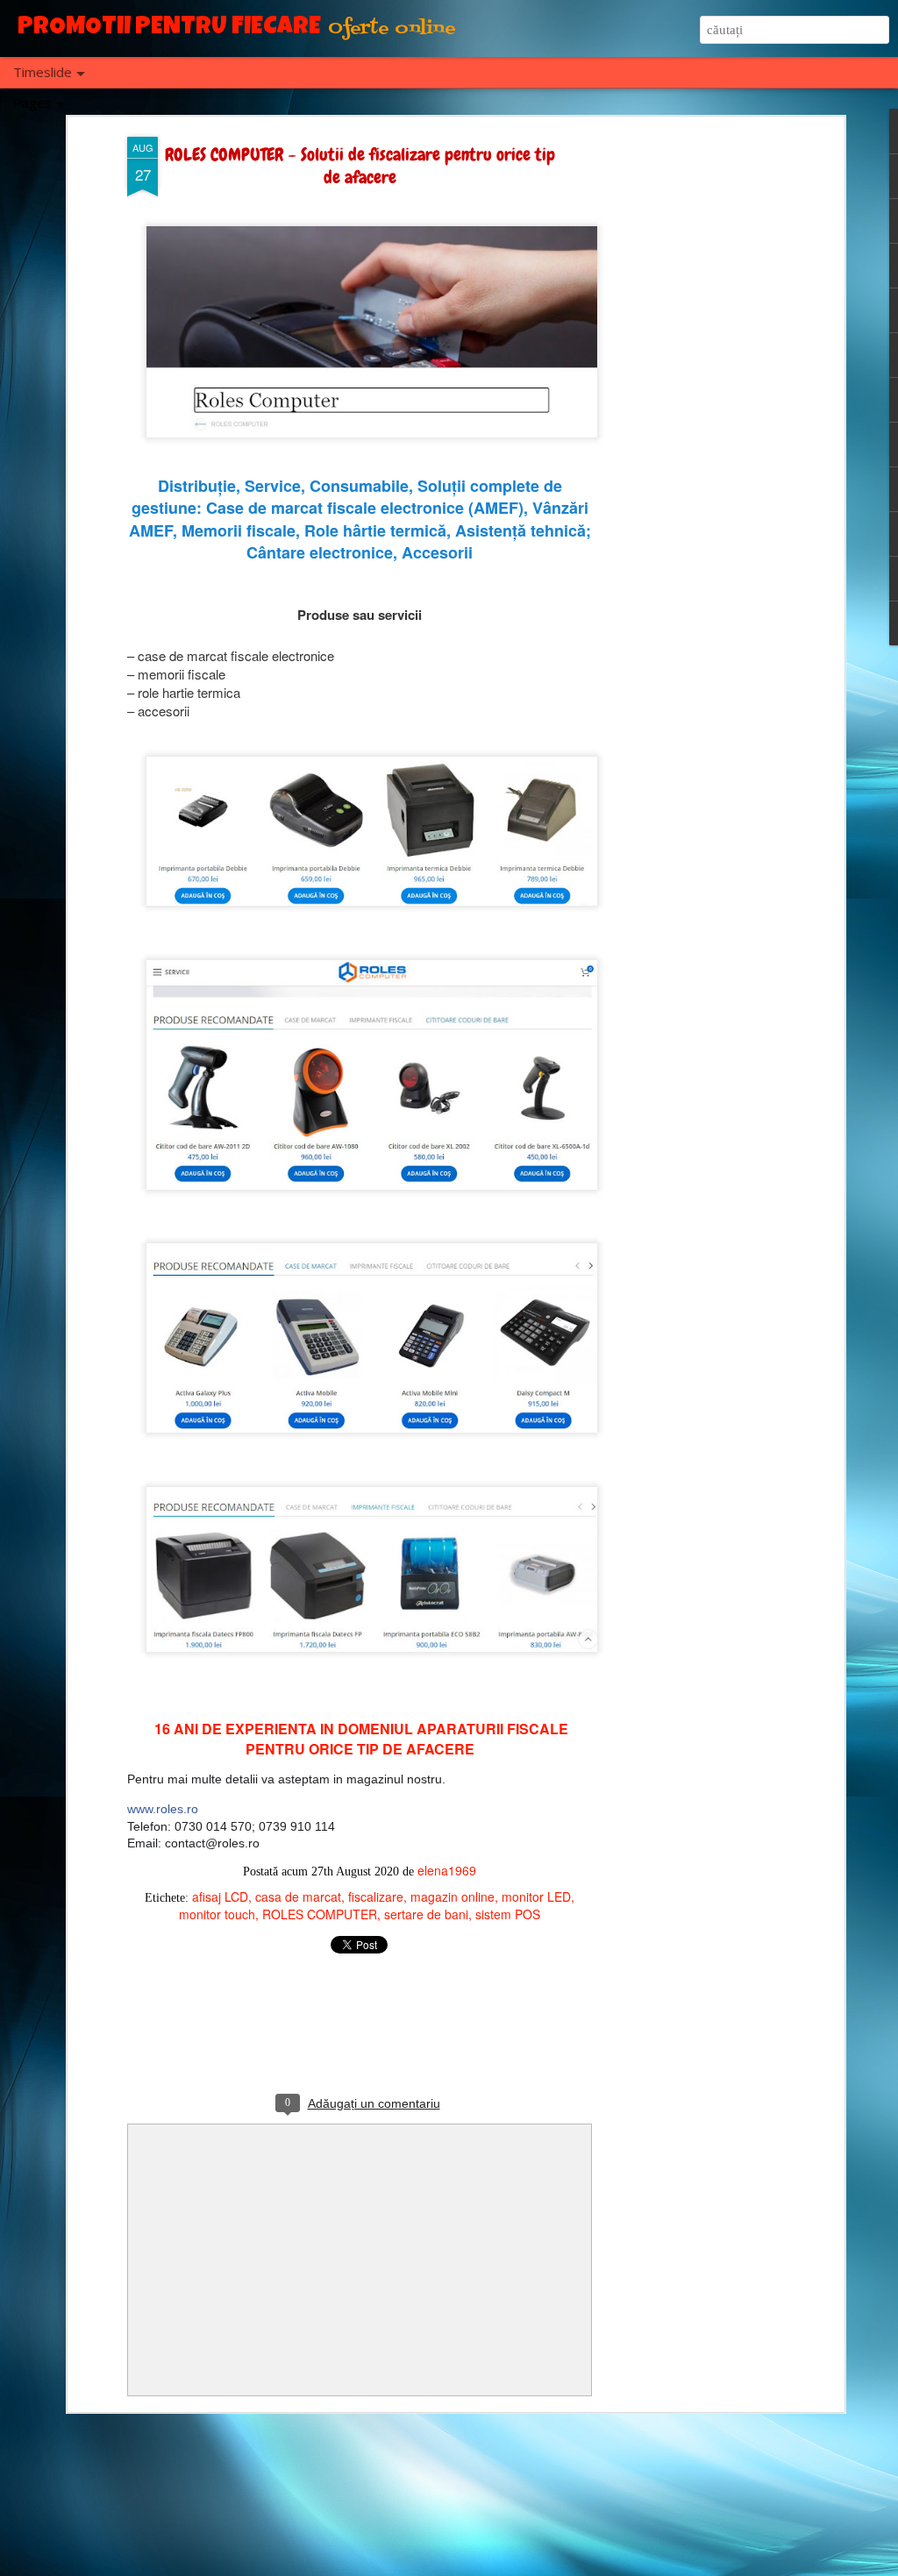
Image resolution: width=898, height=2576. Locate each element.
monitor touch (217, 1914)
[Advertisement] (688, 413)
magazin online (453, 1896)
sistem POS (508, 1914)
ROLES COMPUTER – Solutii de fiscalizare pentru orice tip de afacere (360, 166)
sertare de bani (426, 1914)
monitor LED (536, 1896)
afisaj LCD (220, 1896)
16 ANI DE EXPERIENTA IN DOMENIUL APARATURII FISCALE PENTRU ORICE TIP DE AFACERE (361, 1739)
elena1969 (447, 1870)
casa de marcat (298, 1896)
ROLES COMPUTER (320, 1914)
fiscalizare (376, 1896)
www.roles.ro (163, 1809)
